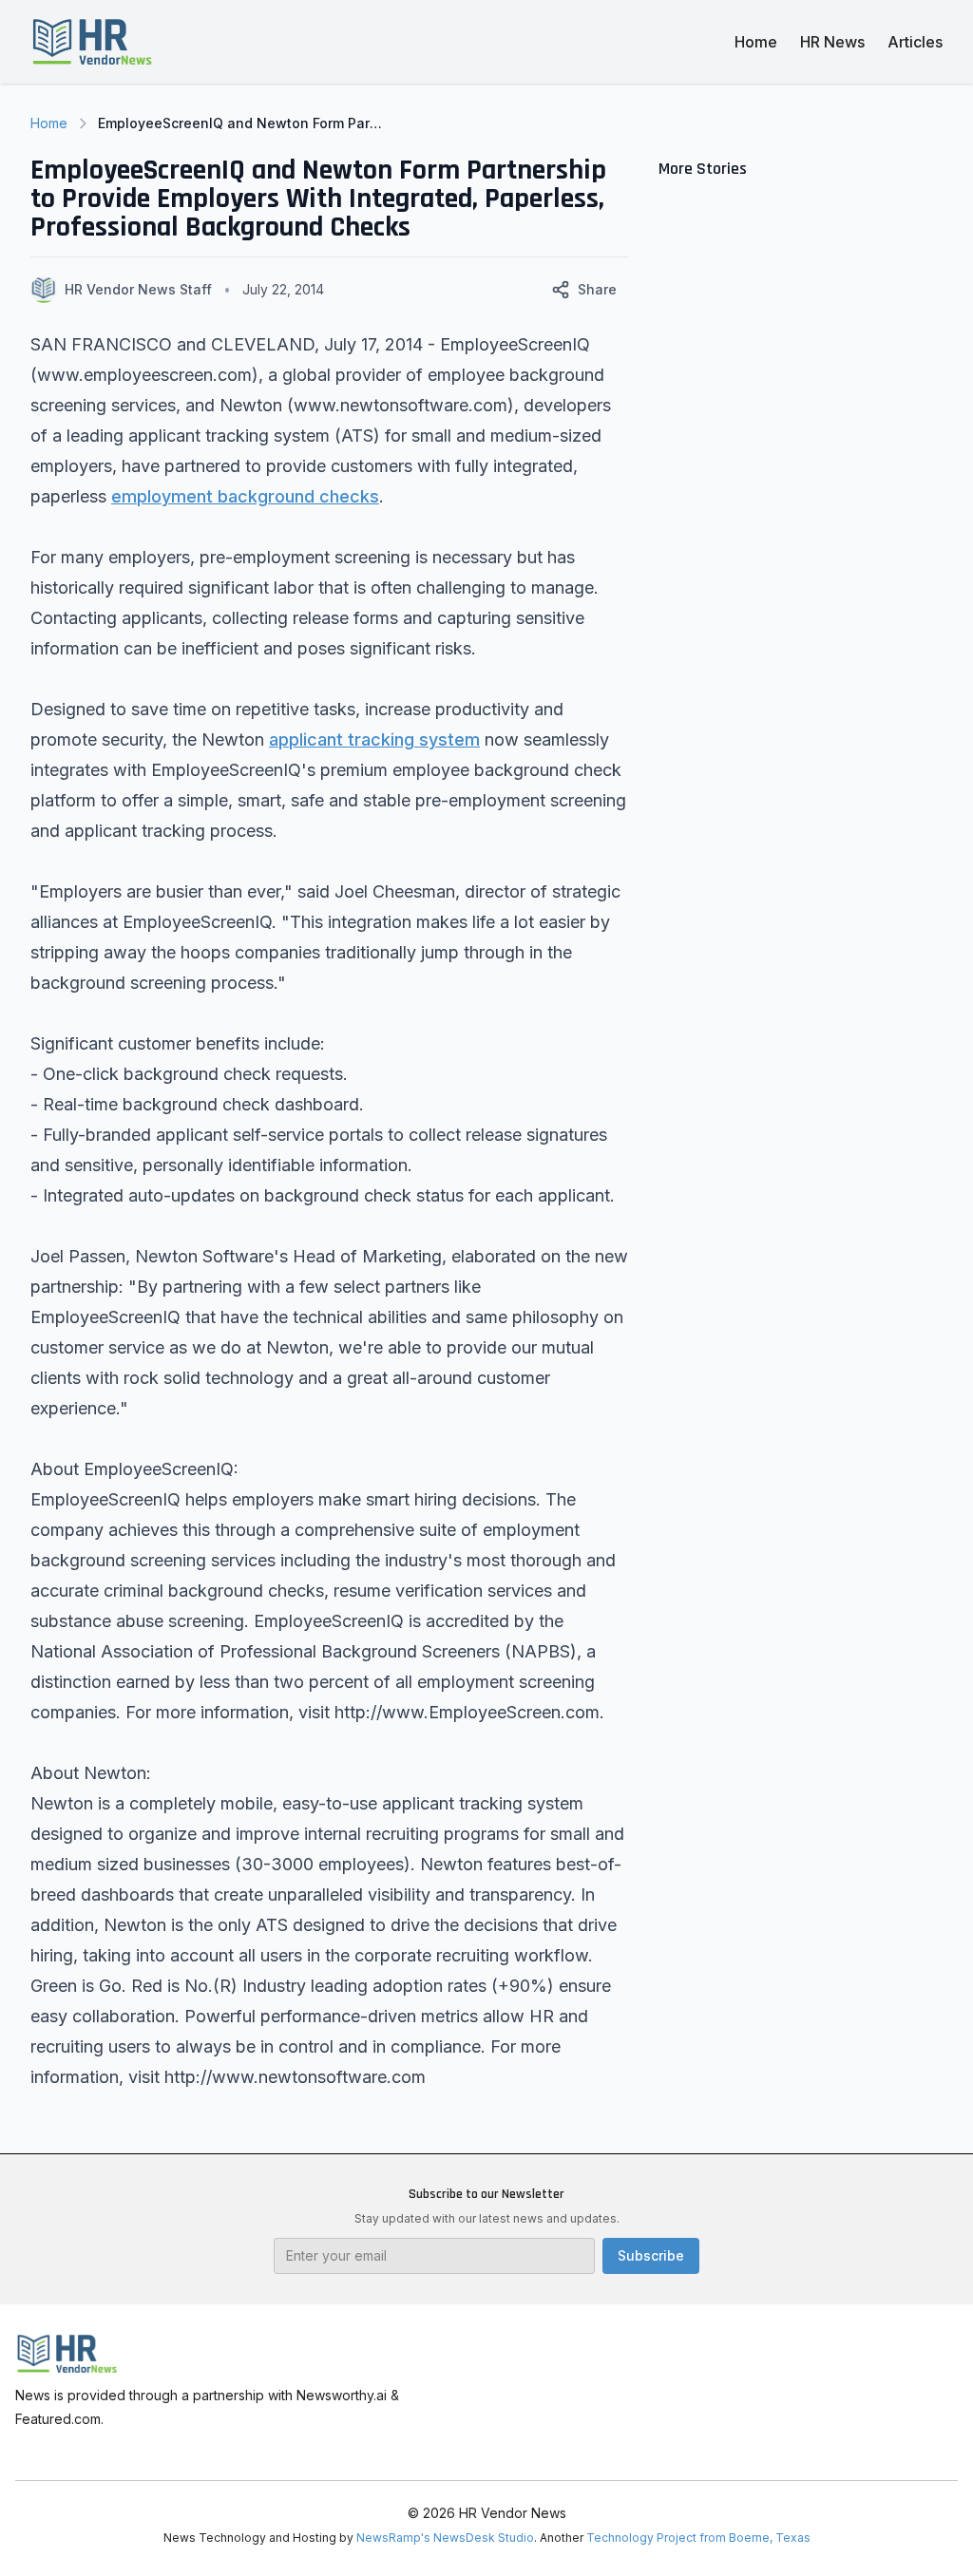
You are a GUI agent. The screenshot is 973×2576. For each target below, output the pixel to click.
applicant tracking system (374, 739)
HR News (832, 42)
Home (756, 42)
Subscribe (651, 2255)
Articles (915, 42)
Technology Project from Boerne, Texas (698, 2538)
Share (597, 289)
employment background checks (245, 496)
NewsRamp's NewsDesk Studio (445, 2538)
